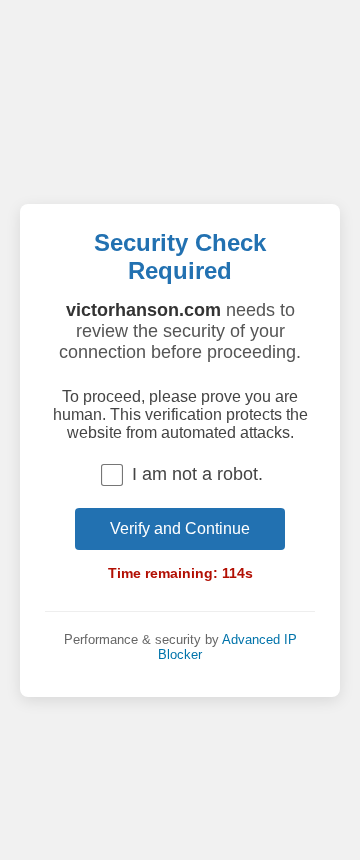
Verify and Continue (180, 528)
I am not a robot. (197, 474)
